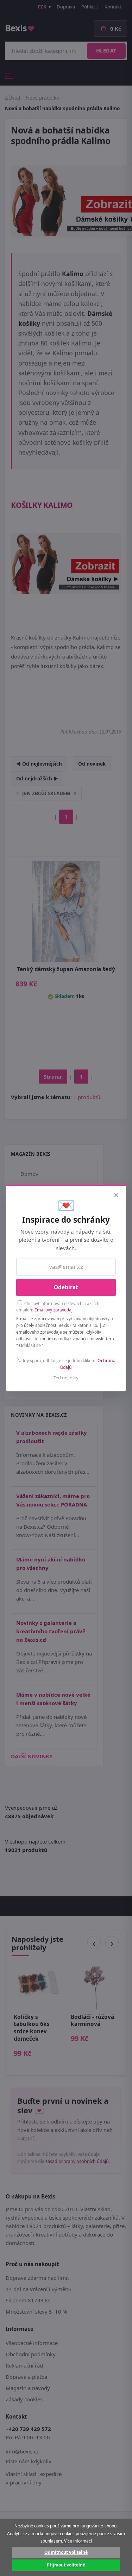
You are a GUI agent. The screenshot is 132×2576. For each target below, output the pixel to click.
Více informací (78, 2541)
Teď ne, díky (66, 1378)
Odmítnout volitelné (66, 2552)
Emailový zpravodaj (54, 1310)
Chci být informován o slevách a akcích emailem (58, 1307)
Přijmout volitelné (66, 2565)
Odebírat (66, 1287)
